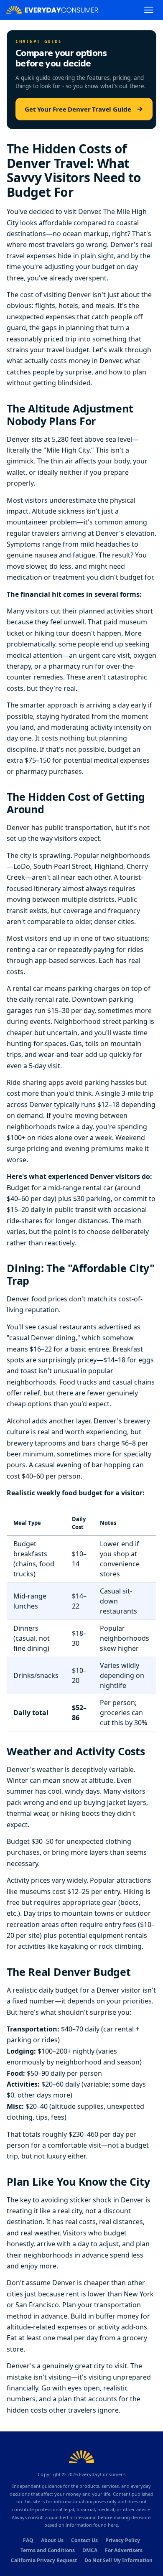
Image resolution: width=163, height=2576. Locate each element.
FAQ (28, 2540)
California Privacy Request (44, 2560)
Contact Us (84, 2540)
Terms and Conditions (48, 2550)
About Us (52, 2540)
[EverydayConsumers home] (52, 10)
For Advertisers (124, 2550)
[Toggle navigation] (149, 10)
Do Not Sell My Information (118, 2560)
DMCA (90, 2550)
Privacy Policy (123, 2540)
